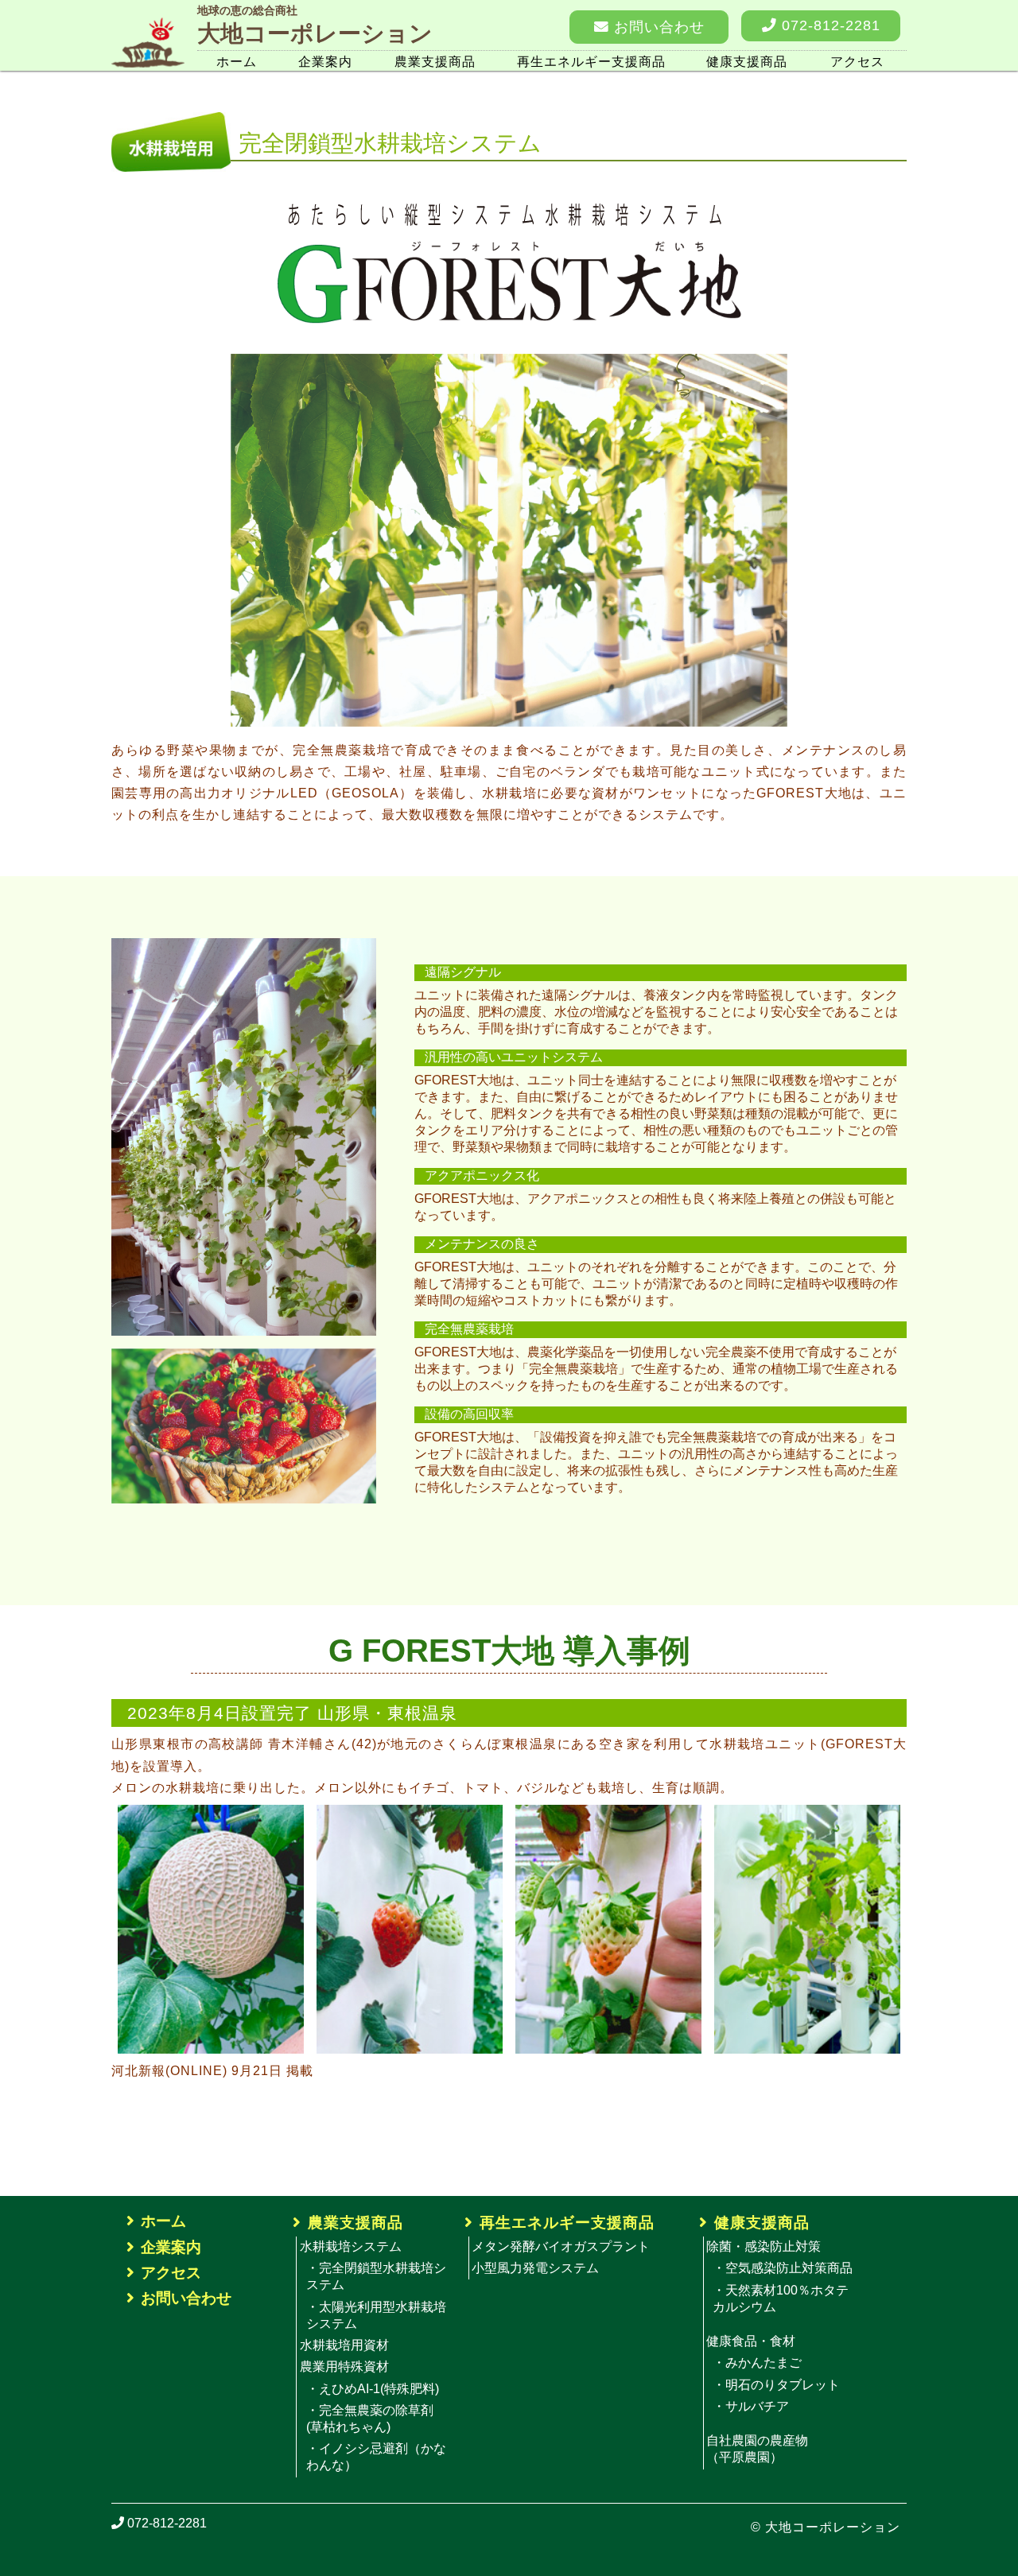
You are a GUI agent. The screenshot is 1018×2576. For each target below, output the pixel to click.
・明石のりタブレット (776, 2385)
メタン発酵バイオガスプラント (561, 2246)
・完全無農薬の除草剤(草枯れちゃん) (370, 2419)
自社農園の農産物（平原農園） (757, 2449)
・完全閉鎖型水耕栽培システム (376, 2276)
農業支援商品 (435, 62)
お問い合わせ (657, 27)
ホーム (237, 62)
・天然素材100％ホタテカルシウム (781, 2299)
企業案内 (325, 62)
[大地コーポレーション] (148, 24)
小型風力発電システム (535, 2268)
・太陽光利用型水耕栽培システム (376, 2315)
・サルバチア (751, 2406)
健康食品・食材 (751, 2341)
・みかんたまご (757, 2363)
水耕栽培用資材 (344, 2345)
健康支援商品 (747, 62)
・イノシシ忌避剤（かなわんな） (376, 2457)
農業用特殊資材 (344, 2367)
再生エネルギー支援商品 (591, 62)
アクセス (857, 62)
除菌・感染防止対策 (763, 2246)
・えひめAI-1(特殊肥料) (373, 2389)
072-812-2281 (829, 25)
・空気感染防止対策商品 (783, 2268)
